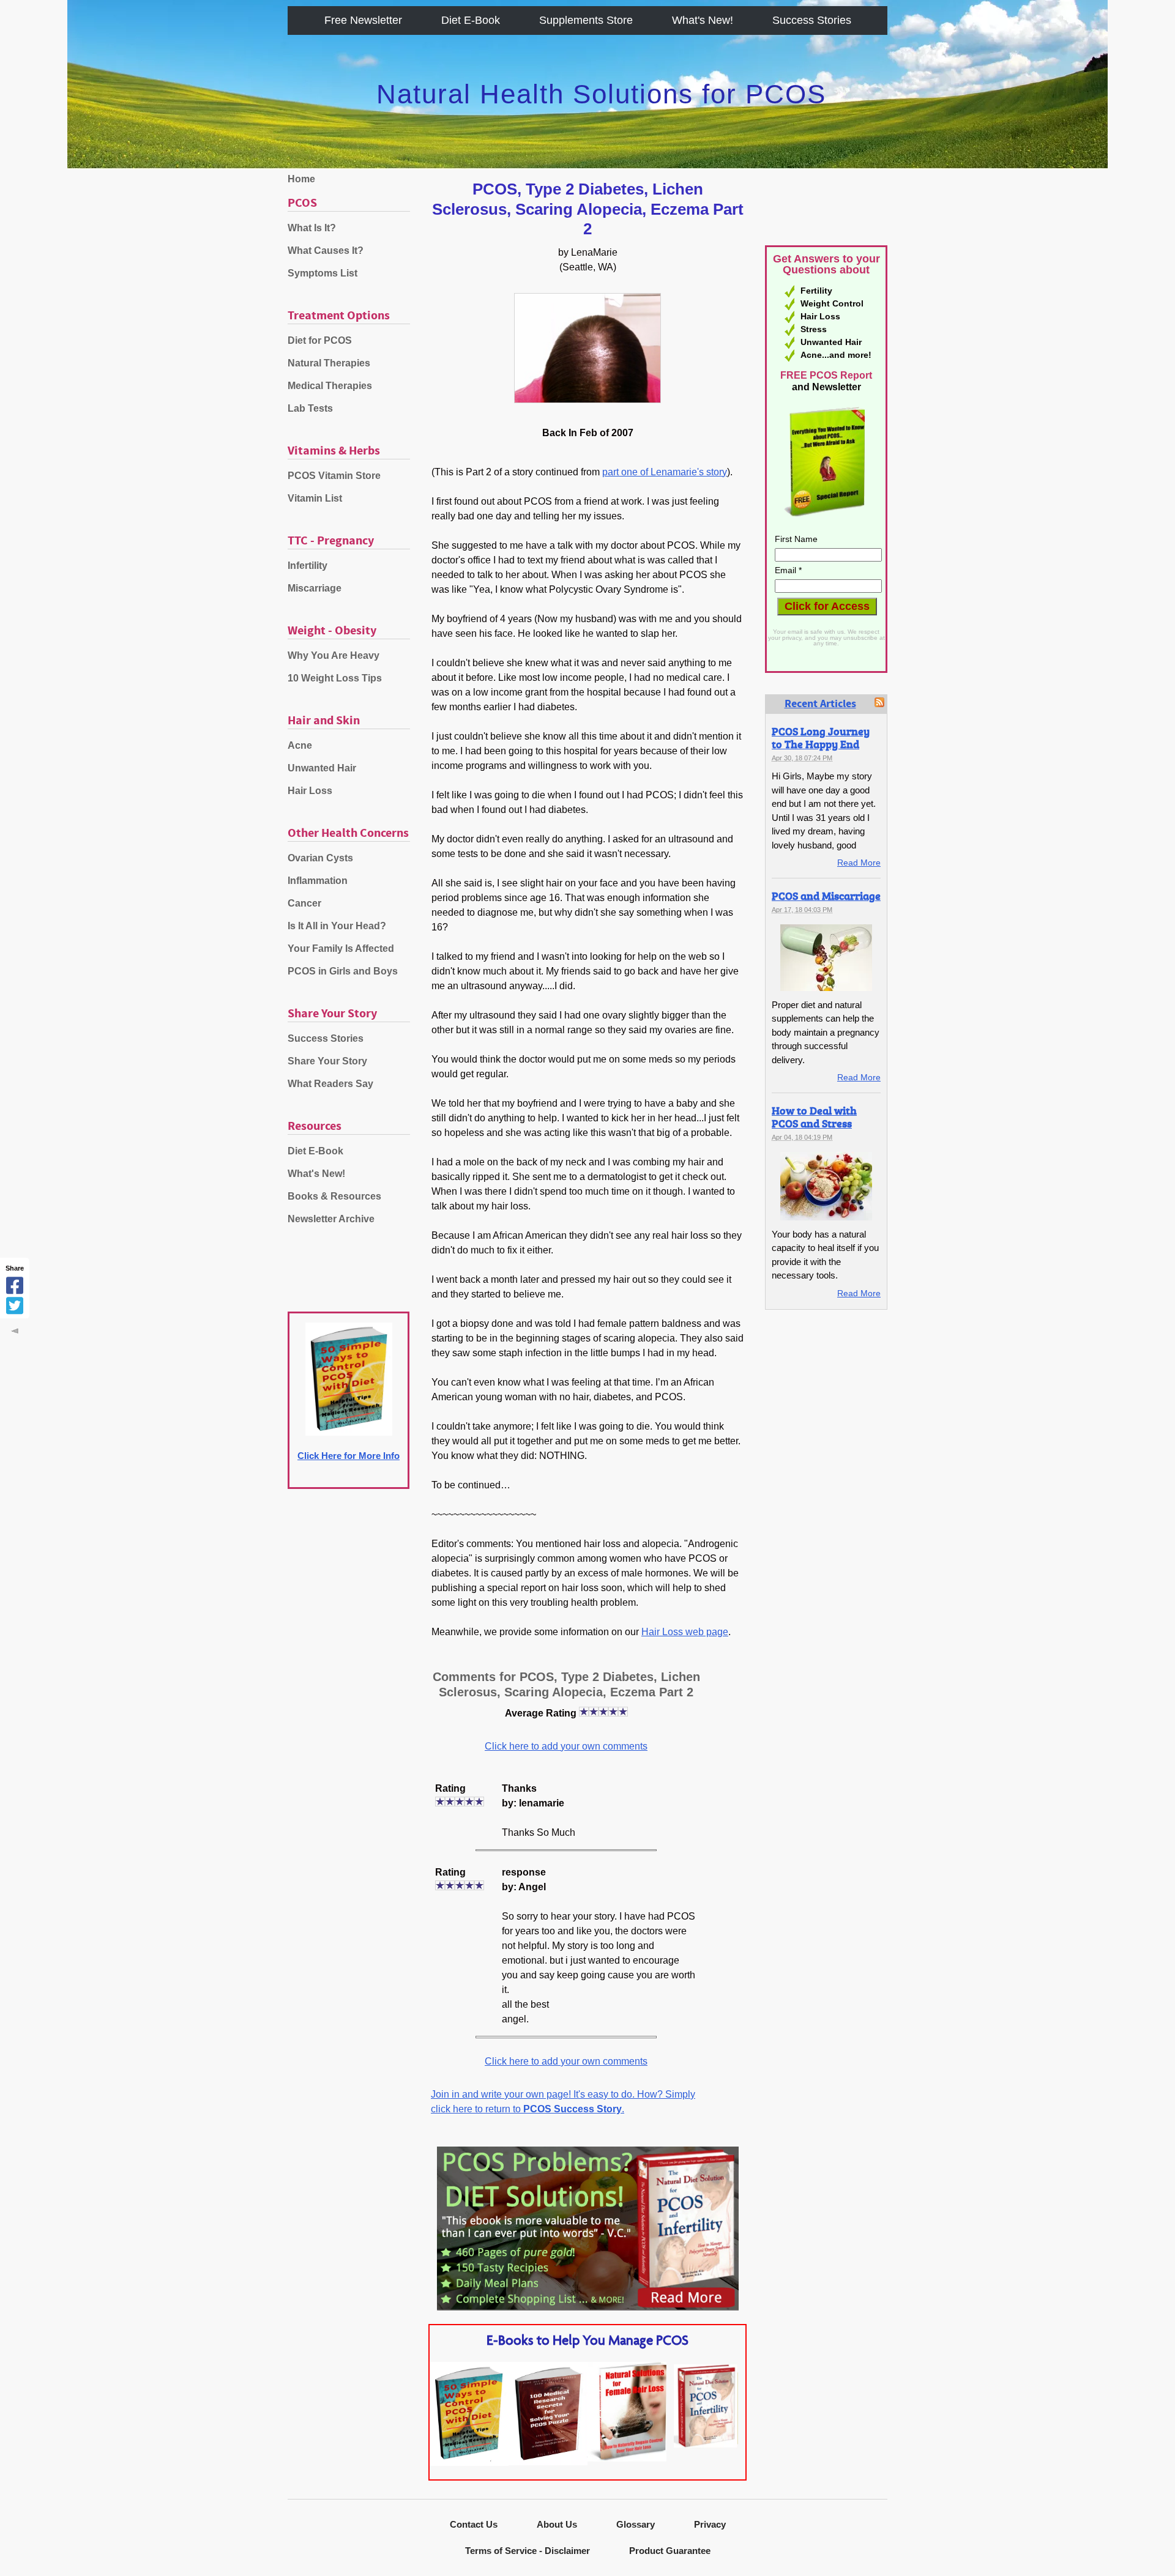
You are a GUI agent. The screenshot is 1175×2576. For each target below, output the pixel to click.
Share (15, 1268)
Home (301, 179)
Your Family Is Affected (341, 948)
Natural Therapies (329, 363)
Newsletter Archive (331, 1219)
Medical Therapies (330, 386)
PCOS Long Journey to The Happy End (821, 737)
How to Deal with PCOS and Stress (814, 1117)
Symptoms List (323, 273)
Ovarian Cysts (320, 858)
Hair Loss (310, 791)
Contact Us (474, 2524)
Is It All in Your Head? (337, 926)
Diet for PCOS (320, 340)
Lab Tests (310, 408)
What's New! (703, 20)
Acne (300, 745)
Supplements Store (586, 20)
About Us (557, 2524)
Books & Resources (334, 1196)
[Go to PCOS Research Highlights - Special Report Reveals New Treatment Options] (548, 2462)
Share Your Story (327, 1061)
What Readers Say (330, 1084)
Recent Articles (820, 704)
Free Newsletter (363, 20)
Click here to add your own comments (566, 1746)
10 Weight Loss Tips (335, 678)
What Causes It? (326, 251)
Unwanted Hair (322, 768)
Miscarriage (315, 588)
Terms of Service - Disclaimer (528, 2551)
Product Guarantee (670, 2551)
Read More (859, 863)
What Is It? (312, 228)
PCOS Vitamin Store (334, 476)
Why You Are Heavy (334, 655)
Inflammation (318, 881)
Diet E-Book (471, 20)
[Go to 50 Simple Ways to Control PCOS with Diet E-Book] (469, 2463)
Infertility (308, 566)
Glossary (636, 2524)
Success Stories (812, 20)
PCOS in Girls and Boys (343, 971)
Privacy (710, 2524)
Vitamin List (315, 498)
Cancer (304, 903)
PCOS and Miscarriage (826, 896)
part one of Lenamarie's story (665, 472)
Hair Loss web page (685, 1632)
